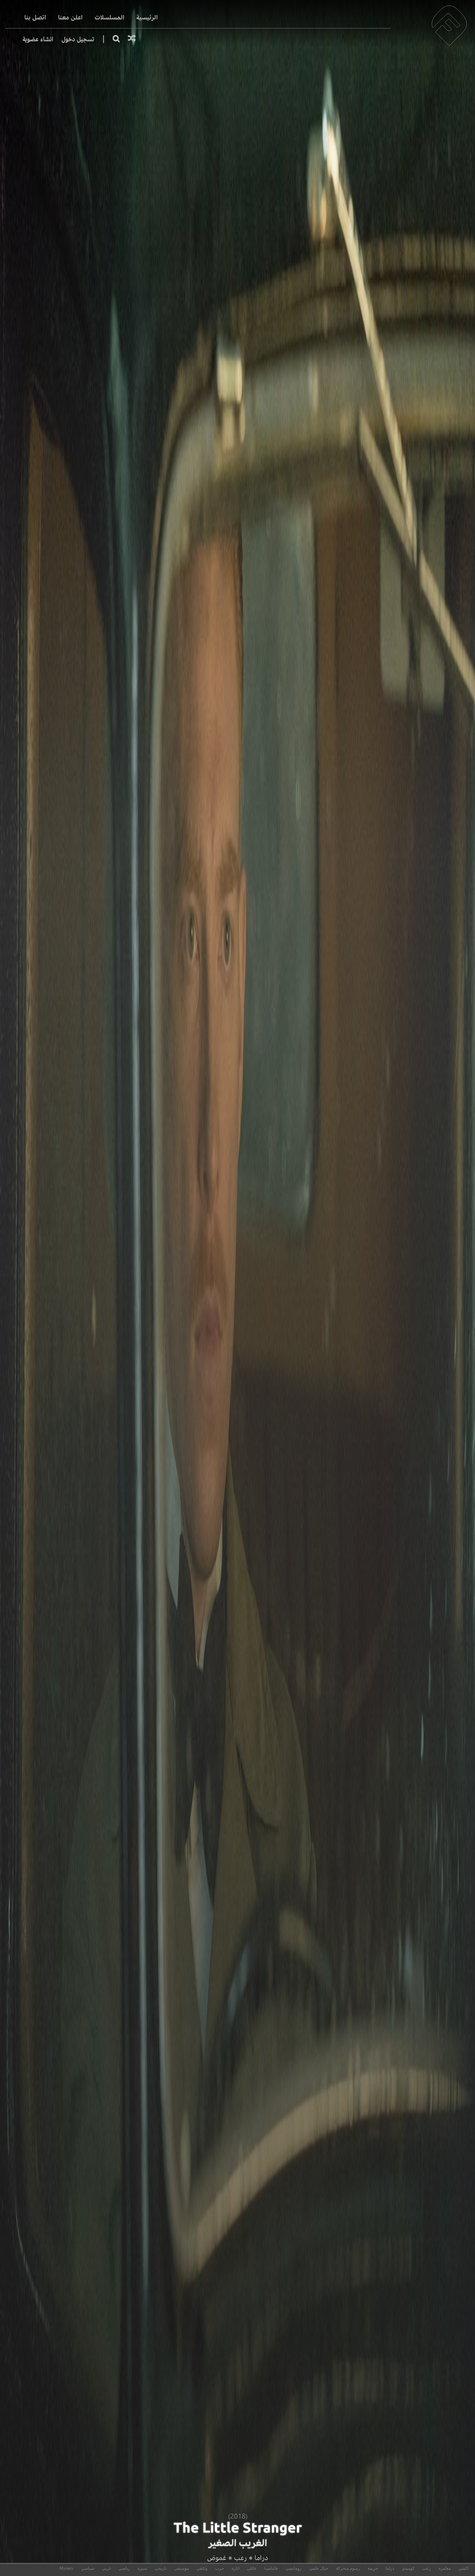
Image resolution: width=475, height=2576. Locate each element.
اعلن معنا (70, 18)
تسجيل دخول (78, 39)
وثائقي (202, 2568)
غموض (217, 2558)
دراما (261, 2558)
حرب (220, 2568)
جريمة (373, 2568)
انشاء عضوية (38, 39)
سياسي (88, 2568)
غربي (106, 2568)
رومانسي (293, 2568)
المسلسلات (110, 18)
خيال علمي (319, 2568)
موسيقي (182, 2568)
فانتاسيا (271, 2568)
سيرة (142, 2568)
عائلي (252, 2568)
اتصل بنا (35, 18)
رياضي (124, 2568)
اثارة (235, 2568)
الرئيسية (147, 18)
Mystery (66, 2568)
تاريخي (161, 2568)
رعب (240, 2558)
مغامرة (445, 2568)
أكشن (463, 2568)
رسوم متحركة (348, 2568)
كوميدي (408, 2568)
